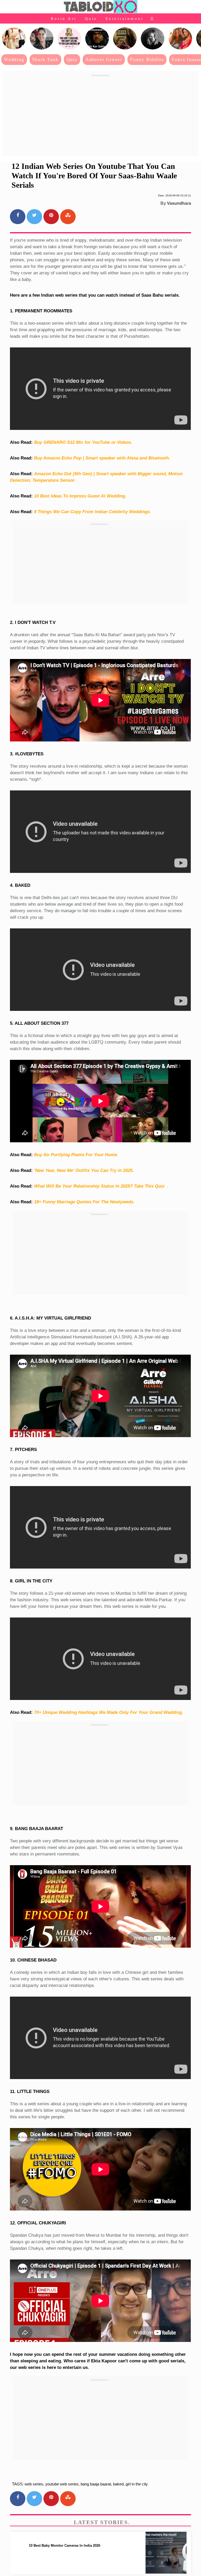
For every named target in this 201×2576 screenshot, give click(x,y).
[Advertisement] (100, 115)
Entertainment (125, 19)
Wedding (14, 59)
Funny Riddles (147, 59)
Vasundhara (179, 203)
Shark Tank (45, 59)
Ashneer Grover (104, 59)
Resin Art (64, 19)
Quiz (91, 19)
